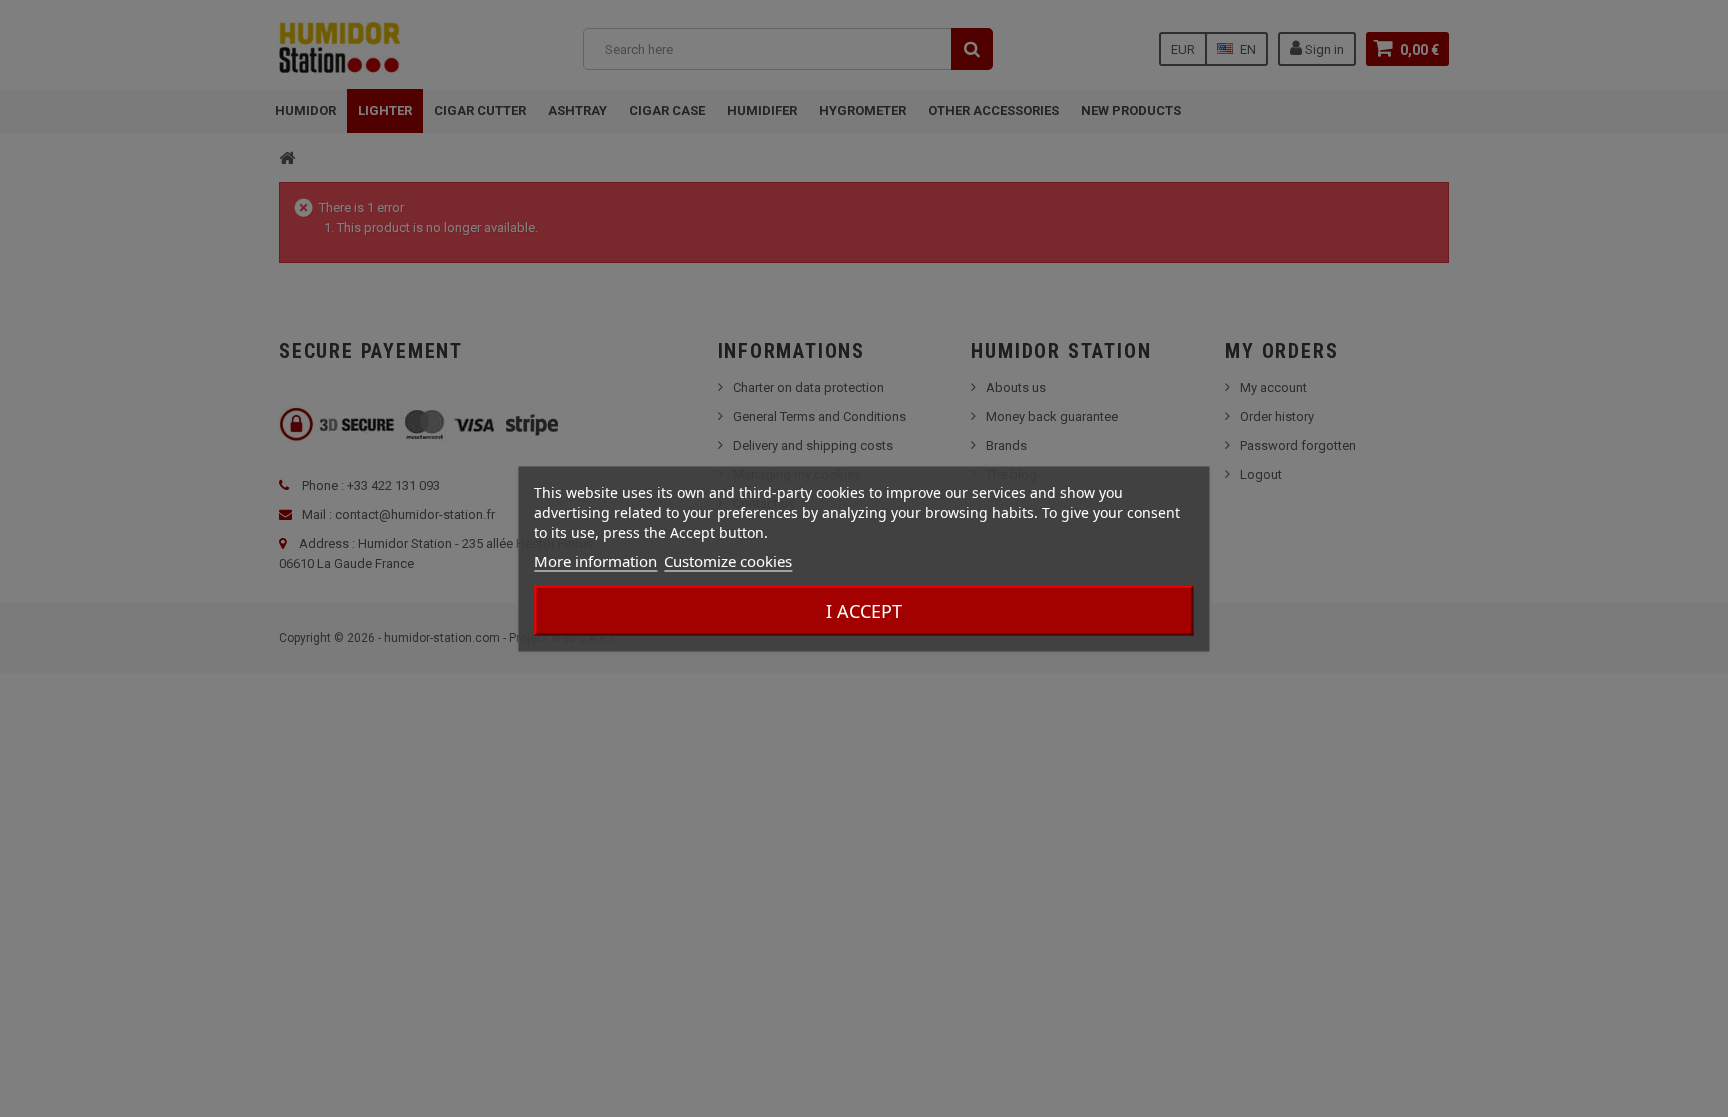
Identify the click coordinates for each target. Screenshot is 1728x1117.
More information (595, 560)
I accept (864, 610)
